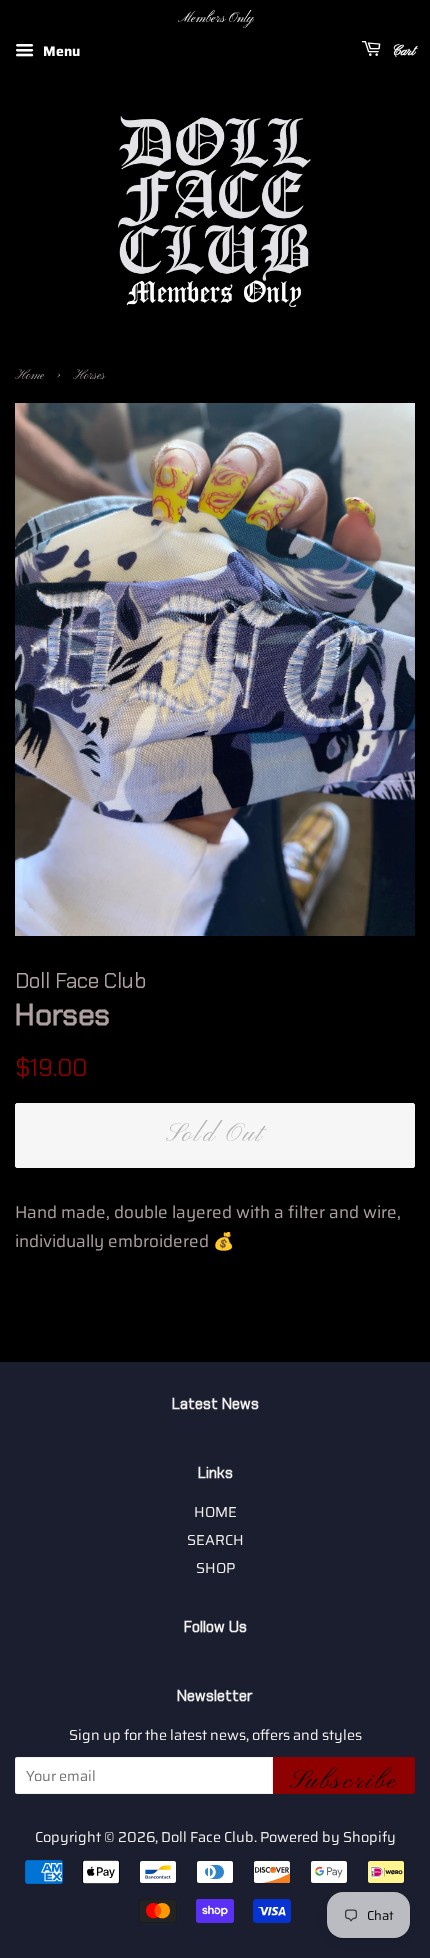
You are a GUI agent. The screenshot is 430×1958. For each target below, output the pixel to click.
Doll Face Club (207, 1837)
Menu (59, 51)
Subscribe (344, 1780)
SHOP (215, 1568)
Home (29, 376)
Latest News (215, 1404)
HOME (215, 1512)
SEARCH (215, 1540)
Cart (402, 51)
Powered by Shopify (328, 1837)
